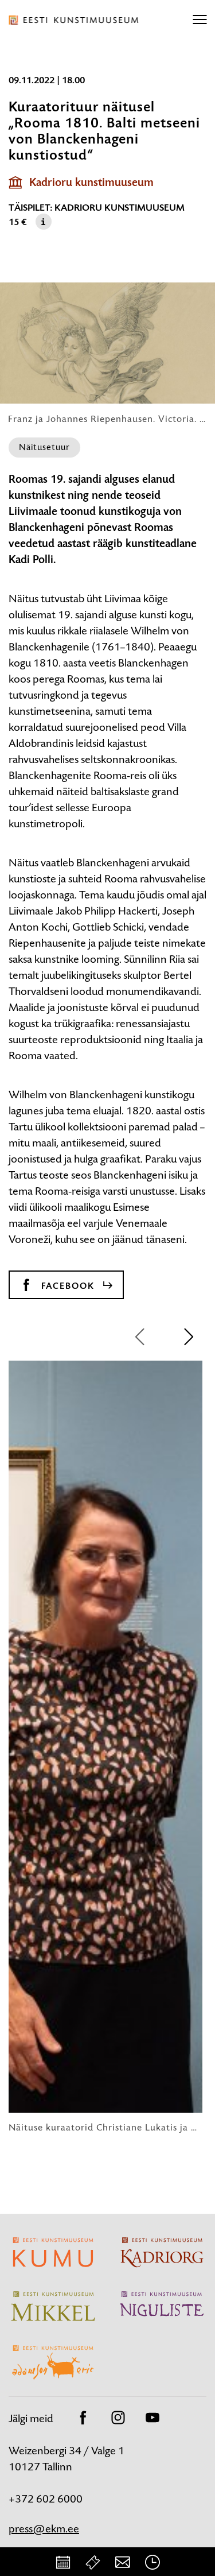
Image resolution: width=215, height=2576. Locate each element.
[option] (105, 1747)
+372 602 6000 (46, 2499)
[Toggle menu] (200, 20)
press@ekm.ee (44, 2529)
